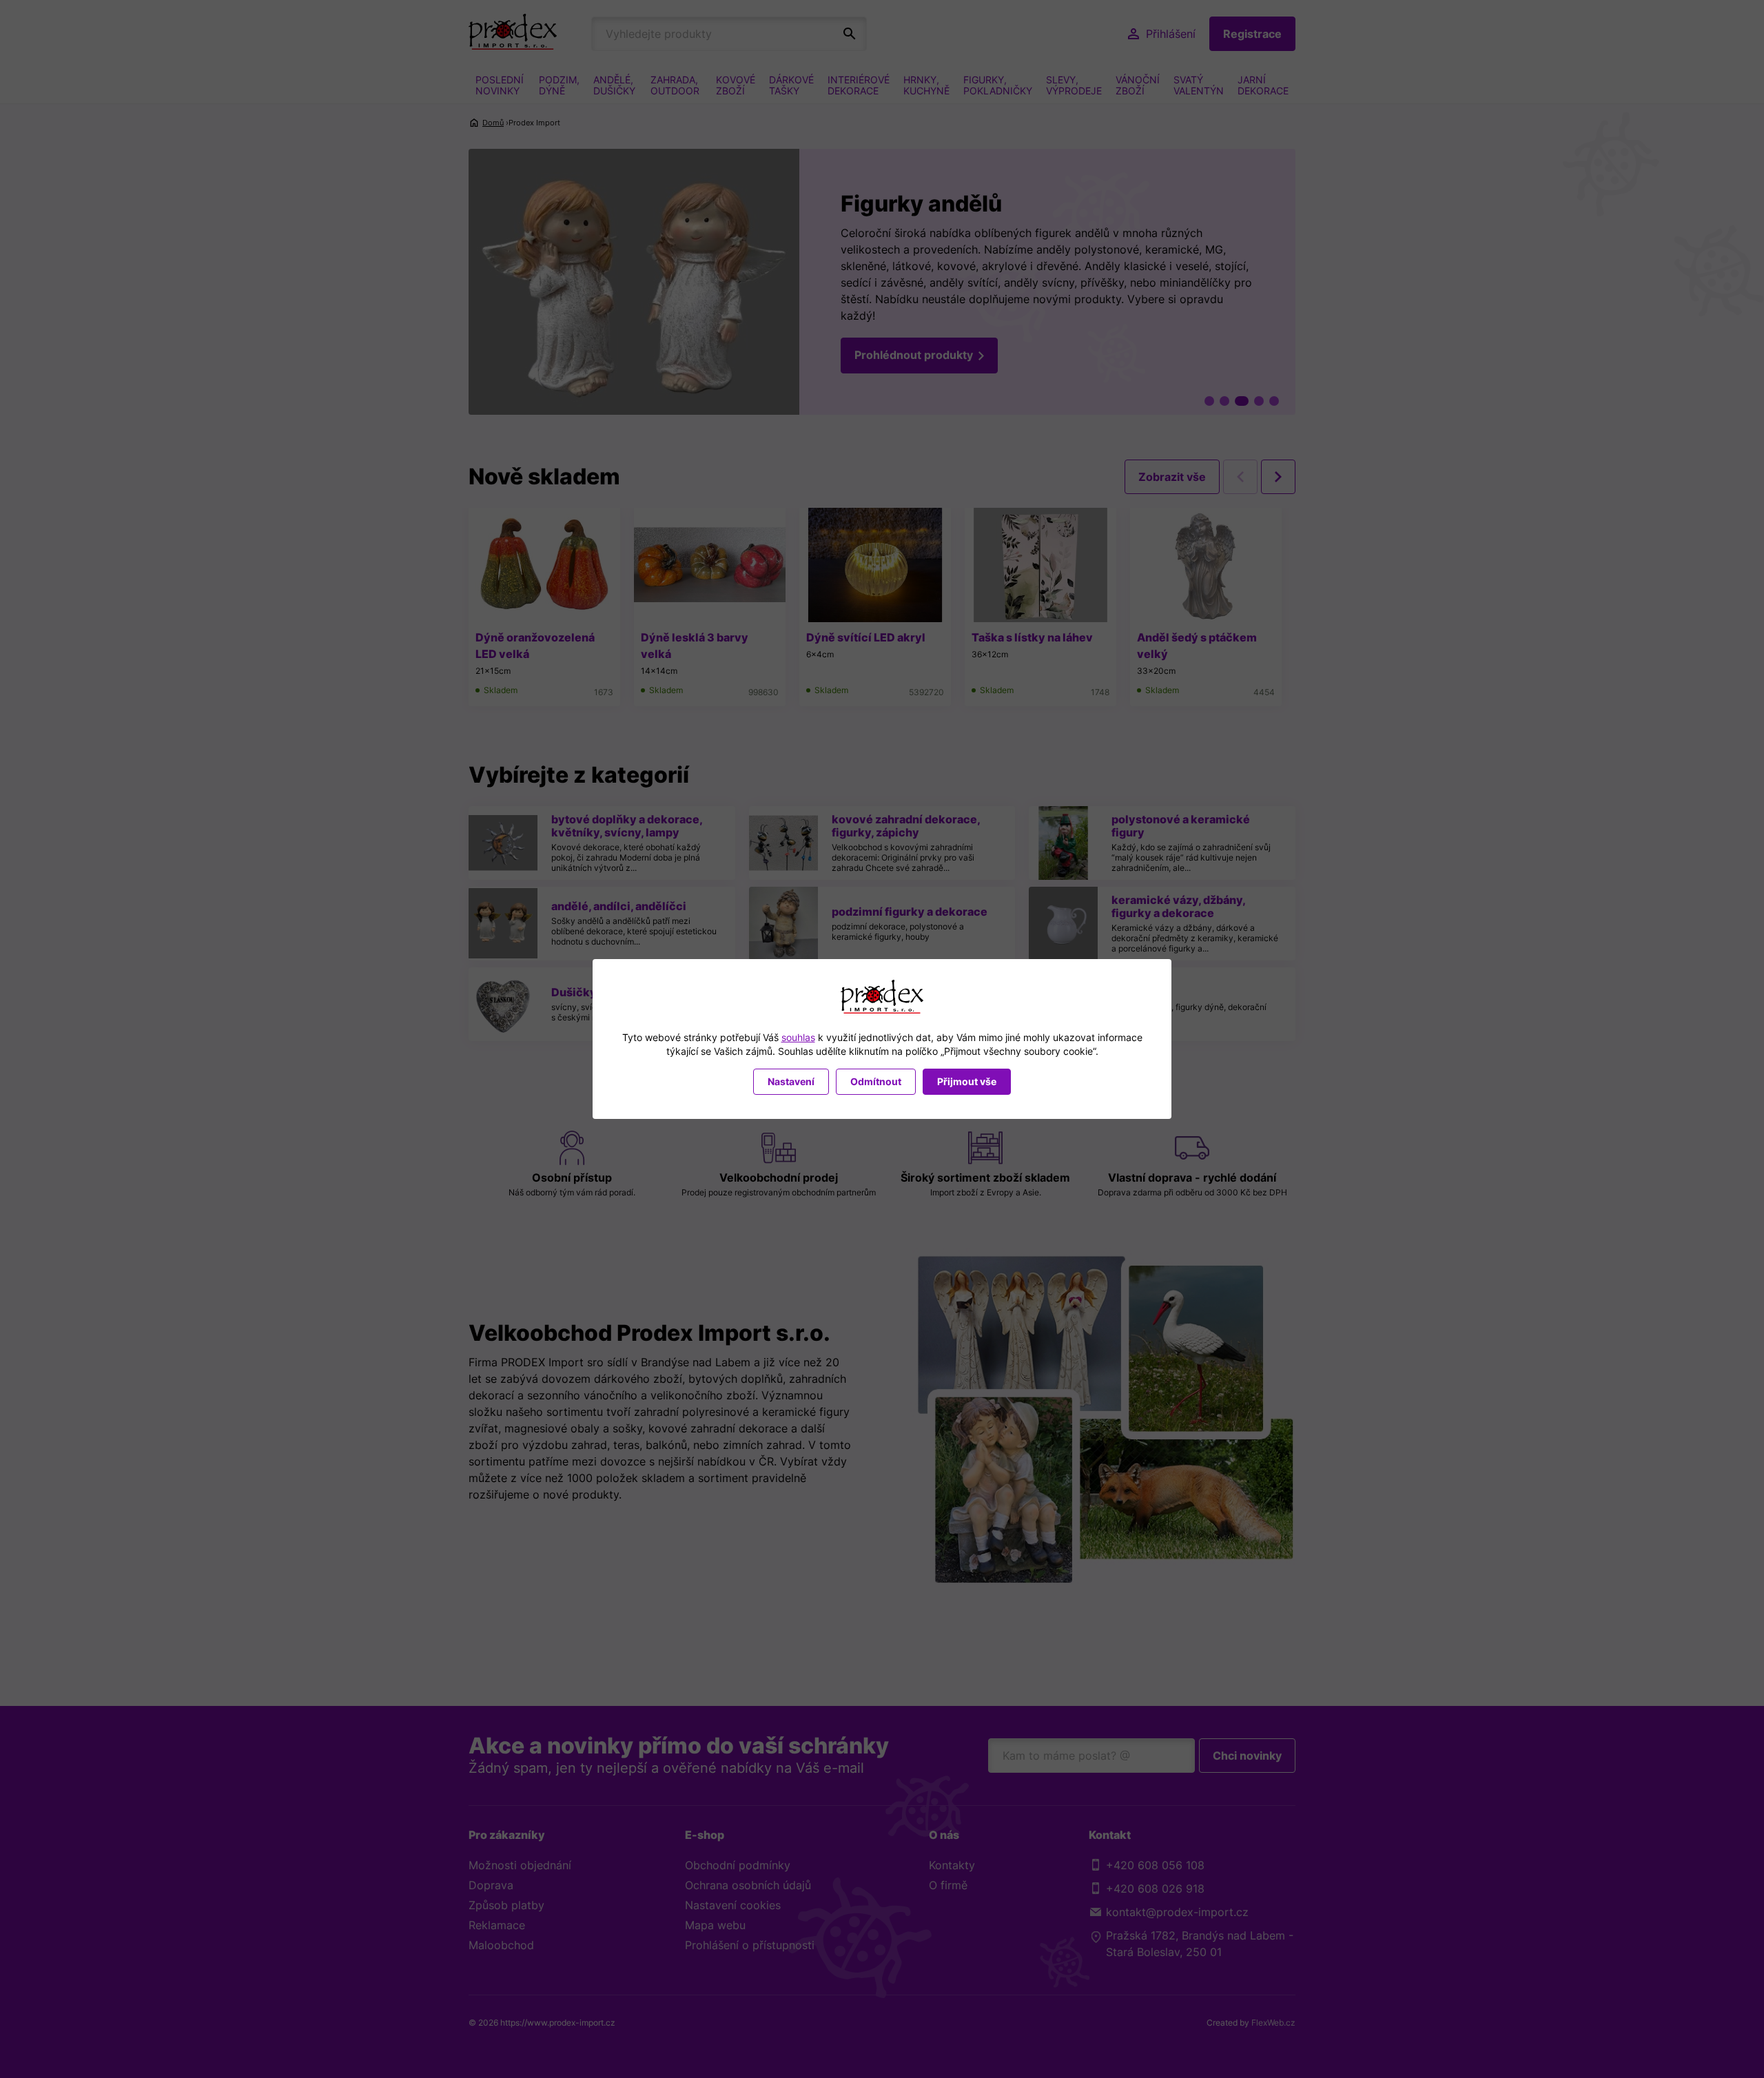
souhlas (798, 1037)
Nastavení (791, 1081)
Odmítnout (876, 1081)
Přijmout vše (967, 1081)
